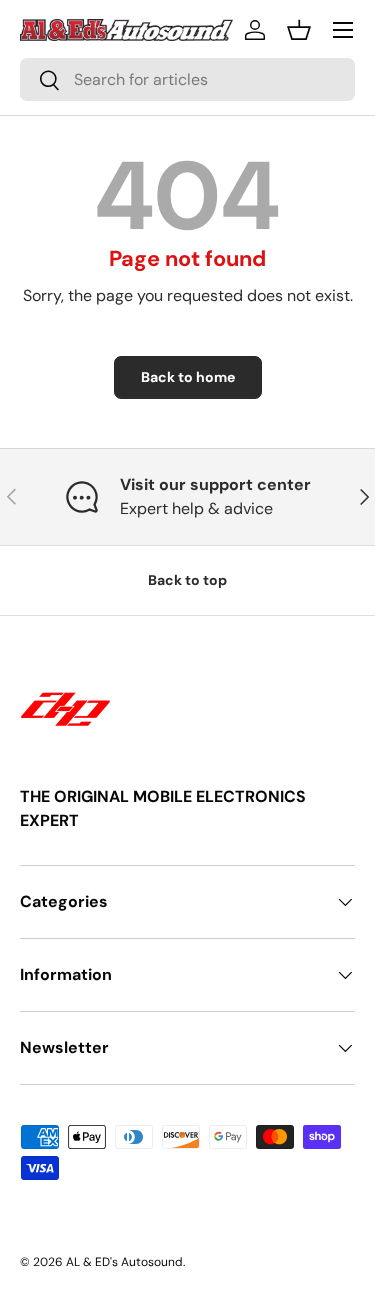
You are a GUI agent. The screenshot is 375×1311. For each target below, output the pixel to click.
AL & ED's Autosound (124, 1262)
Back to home (188, 377)
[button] (299, 30)
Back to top (187, 580)
